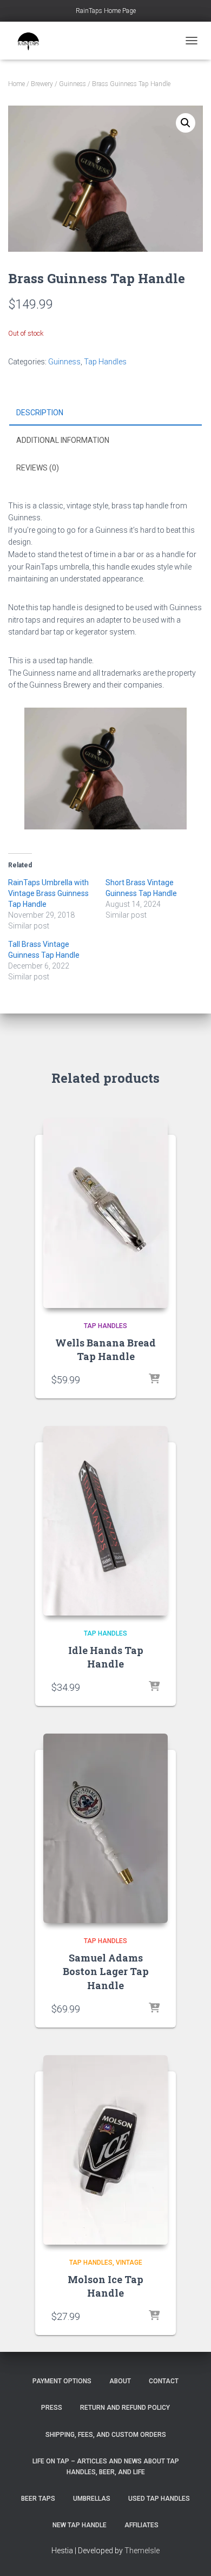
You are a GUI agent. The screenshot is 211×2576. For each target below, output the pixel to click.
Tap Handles (105, 362)
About (120, 2381)
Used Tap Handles (159, 2499)
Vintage (129, 2263)
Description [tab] (40, 413)
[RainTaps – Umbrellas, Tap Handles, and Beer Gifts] (32, 41)
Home (17, 84)
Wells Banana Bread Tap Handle (105, 1349)
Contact (164, 2381)
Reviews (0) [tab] (38, 468)
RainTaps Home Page (106, 11)
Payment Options (62, 2381)
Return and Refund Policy (125, 2408)
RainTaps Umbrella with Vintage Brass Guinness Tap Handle (48, 893)
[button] (186, 123)
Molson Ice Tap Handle (105, 2286)
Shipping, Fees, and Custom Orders (106, 2435)
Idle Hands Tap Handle (106, 1657)
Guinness (72, 84)
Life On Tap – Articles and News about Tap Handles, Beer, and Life (106, 2466)
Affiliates (141, 2525)
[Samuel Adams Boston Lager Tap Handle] (105, 1828)
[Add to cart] (154, 1379)
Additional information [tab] (63, 440)
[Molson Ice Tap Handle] (105, 2150)
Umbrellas (92, 2499)
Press (52, 2408)
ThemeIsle (142, 2551)
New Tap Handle (80, 2525)
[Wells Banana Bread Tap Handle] (105, 1213)
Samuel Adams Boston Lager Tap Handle (106, 1971)
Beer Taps (38, 2499)
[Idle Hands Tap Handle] (105, 1521)
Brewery (42, 84)
